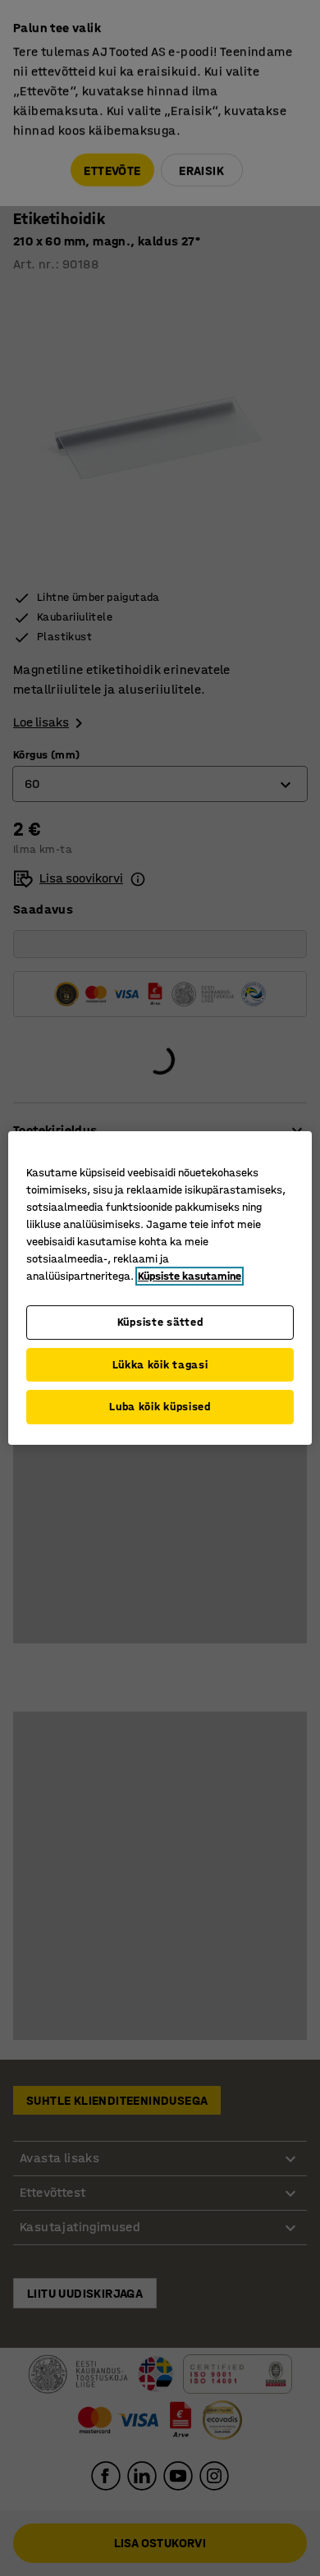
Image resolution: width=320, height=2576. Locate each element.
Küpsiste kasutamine (190, 1276)
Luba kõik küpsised (160, 1407)
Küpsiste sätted (160, 1322)
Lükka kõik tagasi (160, 1365)
